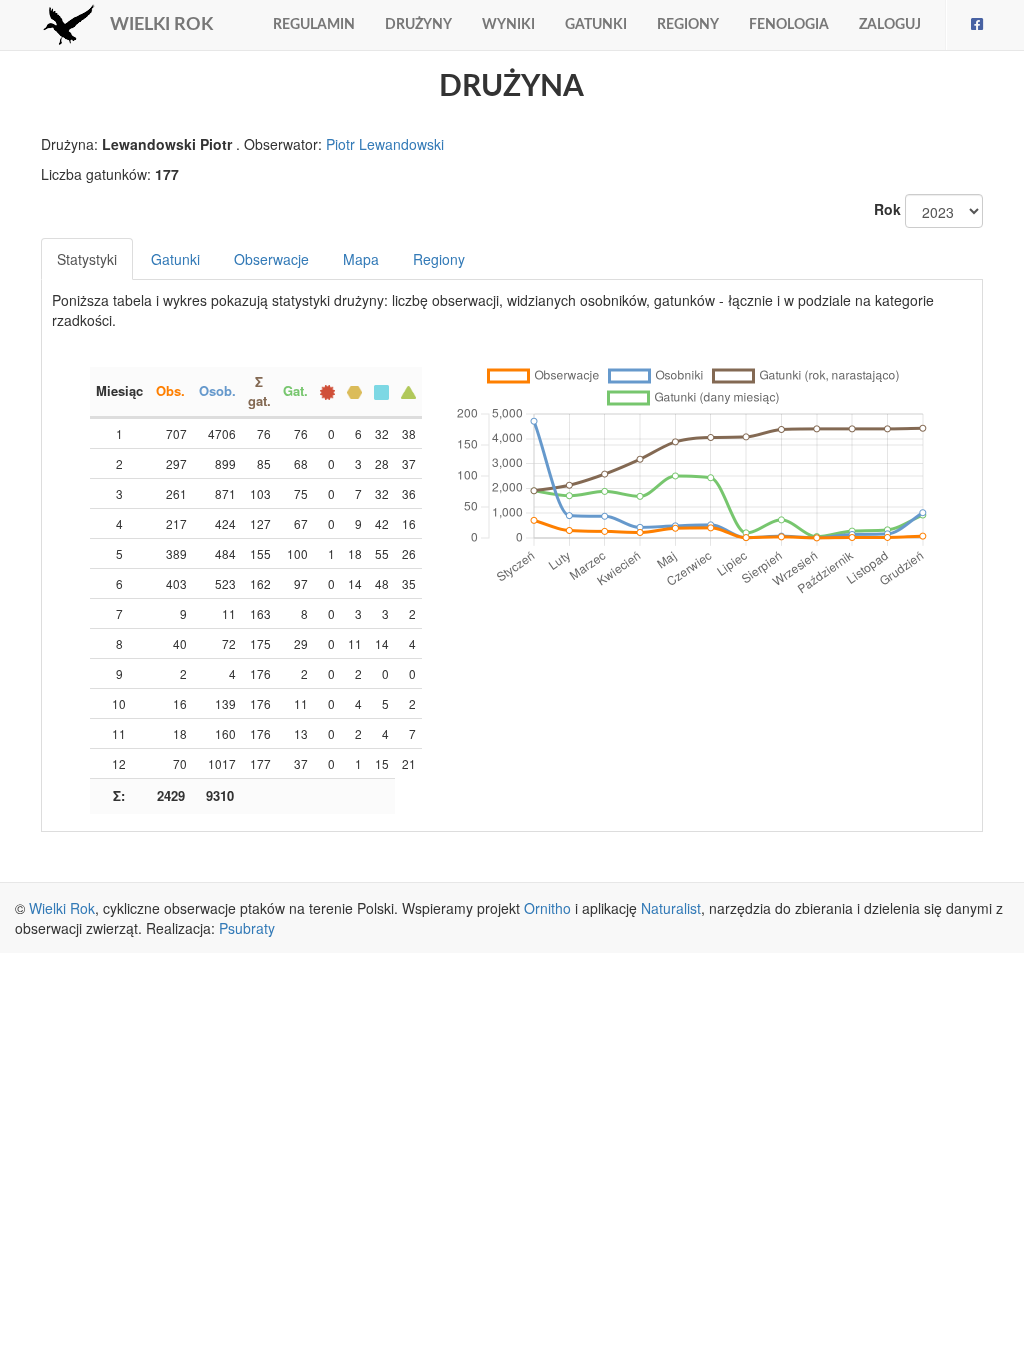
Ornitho (547, 908)
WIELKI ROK (161, 25)
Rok (887, 209)
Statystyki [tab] (87, 259)
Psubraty (247, 928)
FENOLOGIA (789, 25)
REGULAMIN (314, 25)
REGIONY (688, 25)
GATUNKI (596, 25)
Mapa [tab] (361, 259)
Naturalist (671, 908)
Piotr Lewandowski (385, 144)
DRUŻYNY (418, 25)
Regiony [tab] (439, 259)
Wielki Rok (62, 908)
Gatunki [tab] (175, 259)
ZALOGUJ (890, 25)
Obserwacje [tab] (271, 259)
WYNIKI (508, 25)
